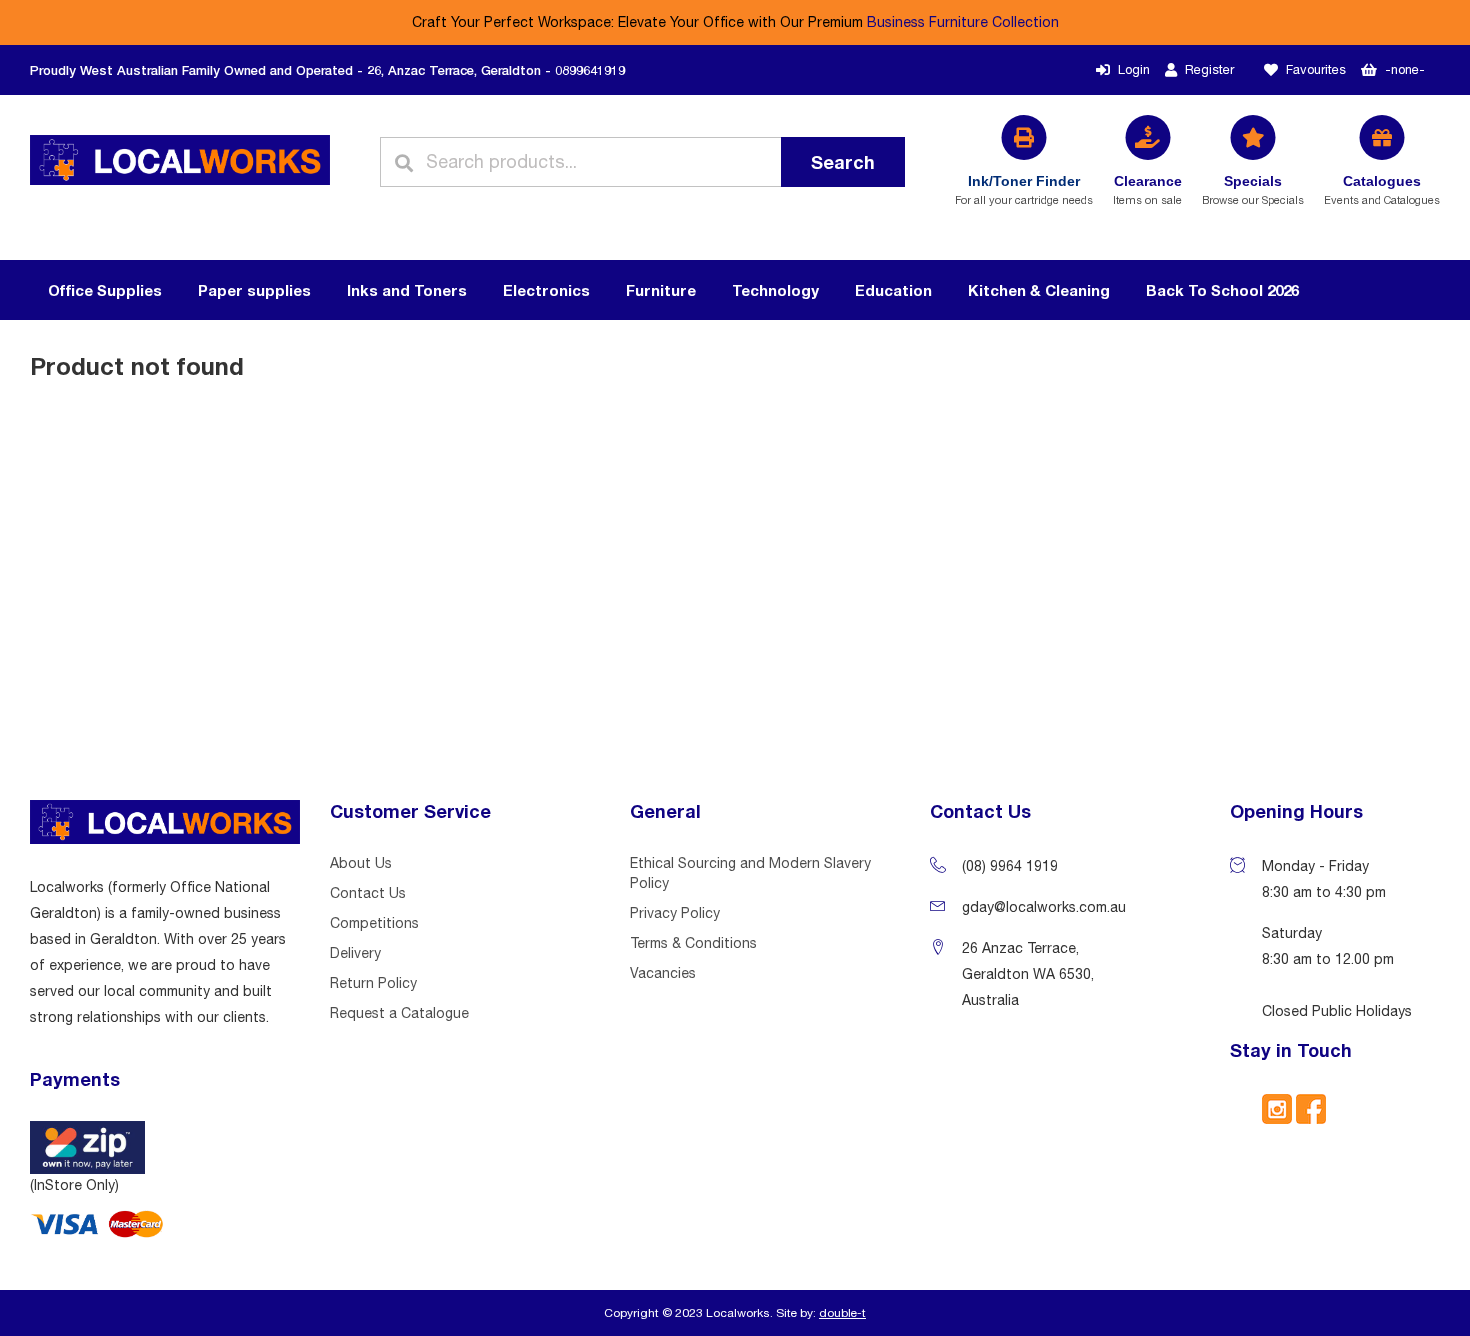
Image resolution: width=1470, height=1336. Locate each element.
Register (1209, 69)
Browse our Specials (1253, 189)
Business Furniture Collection (963, 22)
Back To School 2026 (1222, 290)
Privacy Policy (675, 913)
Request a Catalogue (399, 1013)
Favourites (1316, 69)
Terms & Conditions (693, 943)
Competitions (374, 923)
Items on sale (1147, 189)
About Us (361, 863)
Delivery (355, 953)
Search (843, 162)
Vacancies (663, 973)
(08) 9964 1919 (1010, 866)
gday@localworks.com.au (1044, 907)
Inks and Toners (407, 290)
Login (1134, 69)
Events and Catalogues (1382, 189)
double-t (842, 1313)
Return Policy (373, 983)
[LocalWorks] (180, 162)
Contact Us (368, 893)
